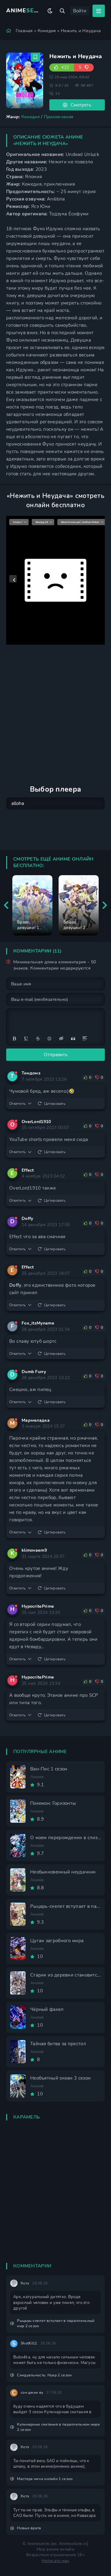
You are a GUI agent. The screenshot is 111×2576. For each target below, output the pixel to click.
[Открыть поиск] (62, 11)
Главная (24, 31)
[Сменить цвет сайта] (50, 11)
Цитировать (55, 1104)
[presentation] (6, 905)
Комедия (47, 31)
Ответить (17, 1104)
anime (24, 11)
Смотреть (81, 105)
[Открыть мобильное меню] (99, 11)
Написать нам (55, 2561)
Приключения (59, 117)
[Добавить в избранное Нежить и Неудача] (35, 57)
